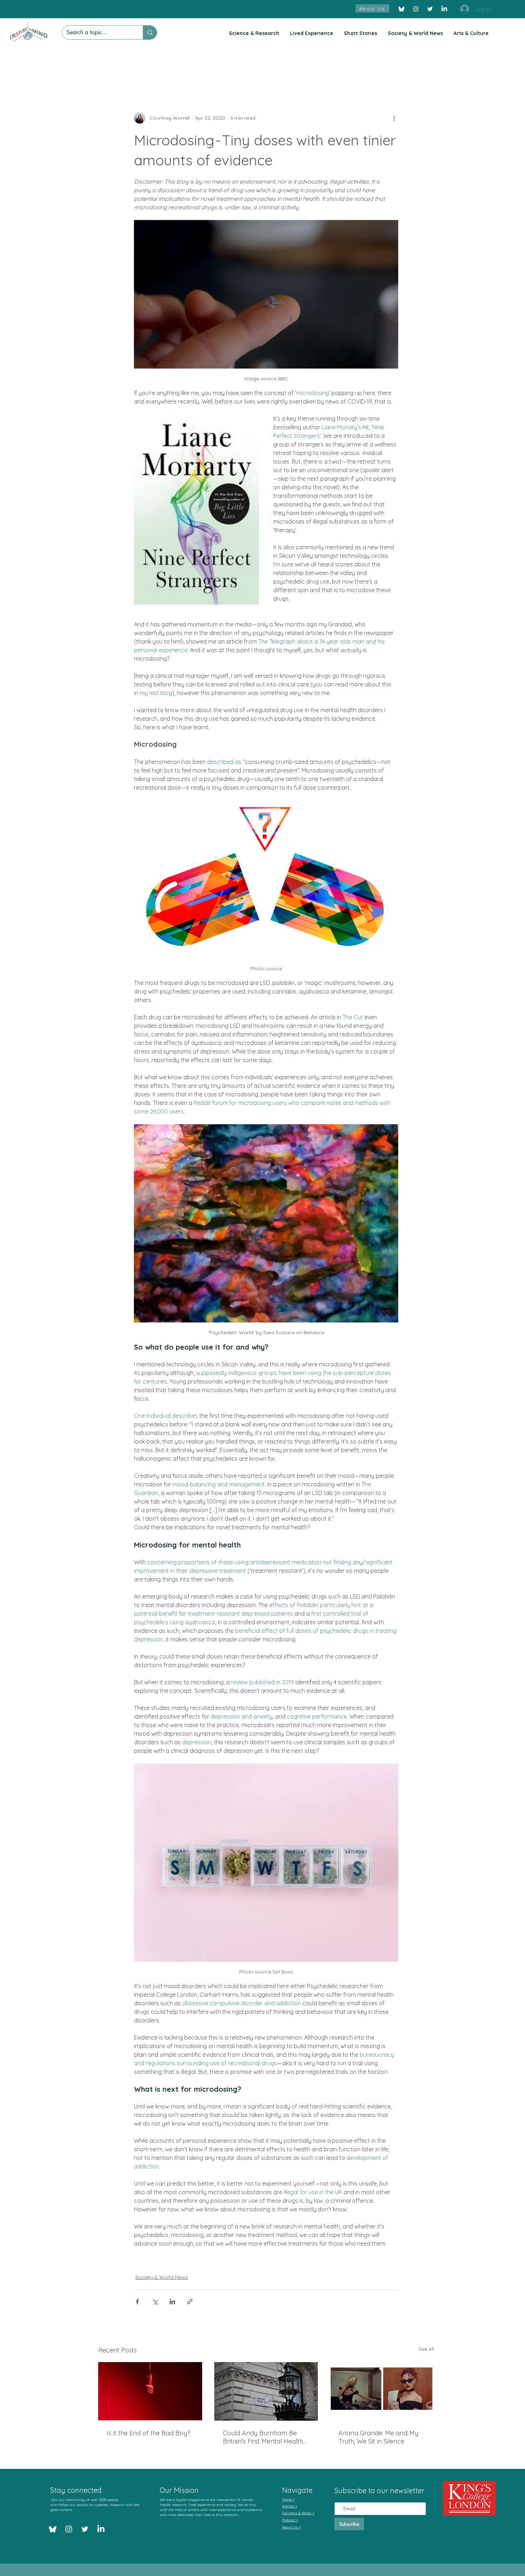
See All (426, 2349)
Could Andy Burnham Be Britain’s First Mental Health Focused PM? (263, 2437)
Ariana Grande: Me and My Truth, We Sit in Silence (378, 2437)
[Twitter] (430, 9)
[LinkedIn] (444, 9)
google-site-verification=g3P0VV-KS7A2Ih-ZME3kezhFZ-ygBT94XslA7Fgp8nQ (209, 2530)
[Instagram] (416, 9)
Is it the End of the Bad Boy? (149, 2433)
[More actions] (394, 118)
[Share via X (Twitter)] (155, 2302)
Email (341, 2496)
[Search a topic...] (150, 32)
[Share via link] (190, 2302)
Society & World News (162, 2277)
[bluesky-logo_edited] (401, 9)
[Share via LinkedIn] (172, 2302)
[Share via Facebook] (137, 2302)
